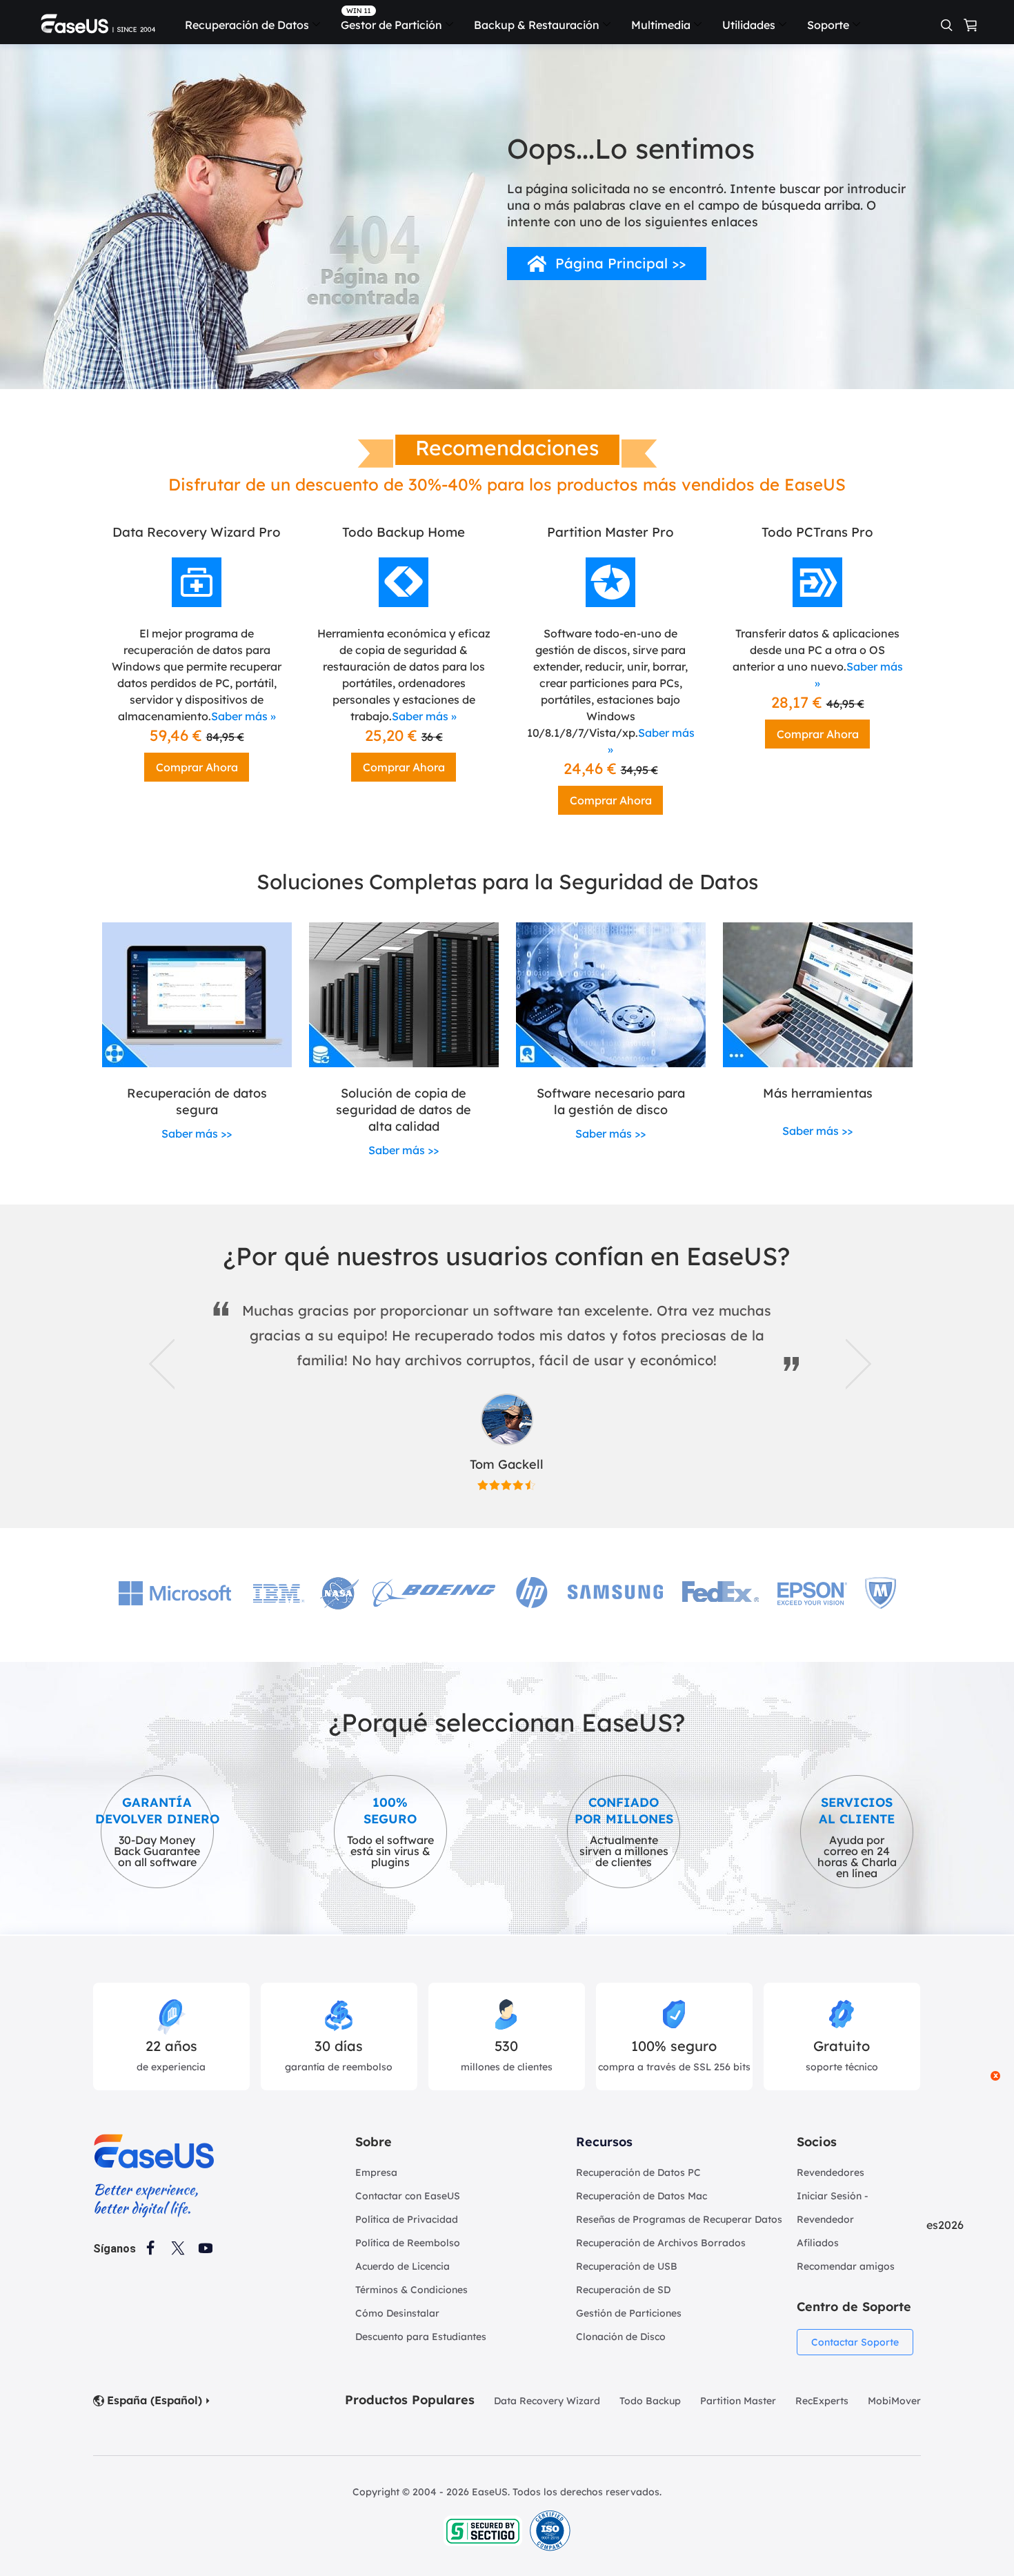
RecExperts (822, 2401)
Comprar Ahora (197, 767)
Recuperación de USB (627, 2266)
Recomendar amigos (846, 2266)
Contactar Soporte (855, 2342)
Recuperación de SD (623, 2290)
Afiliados (818, 2243)
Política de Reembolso (408, 2243)
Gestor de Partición (391, 25)
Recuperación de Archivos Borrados (661, 2243)
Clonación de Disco (621, 2337)
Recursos (604, 2142)
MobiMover (894, 2401)
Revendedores (831, 2172)
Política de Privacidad (407, 2219)
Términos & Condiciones (411, 2290)
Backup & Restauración (537, 25)
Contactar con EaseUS (408, 2196)
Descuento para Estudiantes (421, 2337)
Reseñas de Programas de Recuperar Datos (679, 2219)
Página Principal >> (620, 263)
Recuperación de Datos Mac (642, 2196)
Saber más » (243, 716)
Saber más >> (197, 1133)
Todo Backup (650, 2401)
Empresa (376, 2172)
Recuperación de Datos (247, 25)
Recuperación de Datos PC (638, 2172)
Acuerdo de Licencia (402, 2266)
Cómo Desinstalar (397, 2313)
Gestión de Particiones (629, 2313)
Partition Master (738, 2401)
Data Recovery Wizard (547, 2401)
